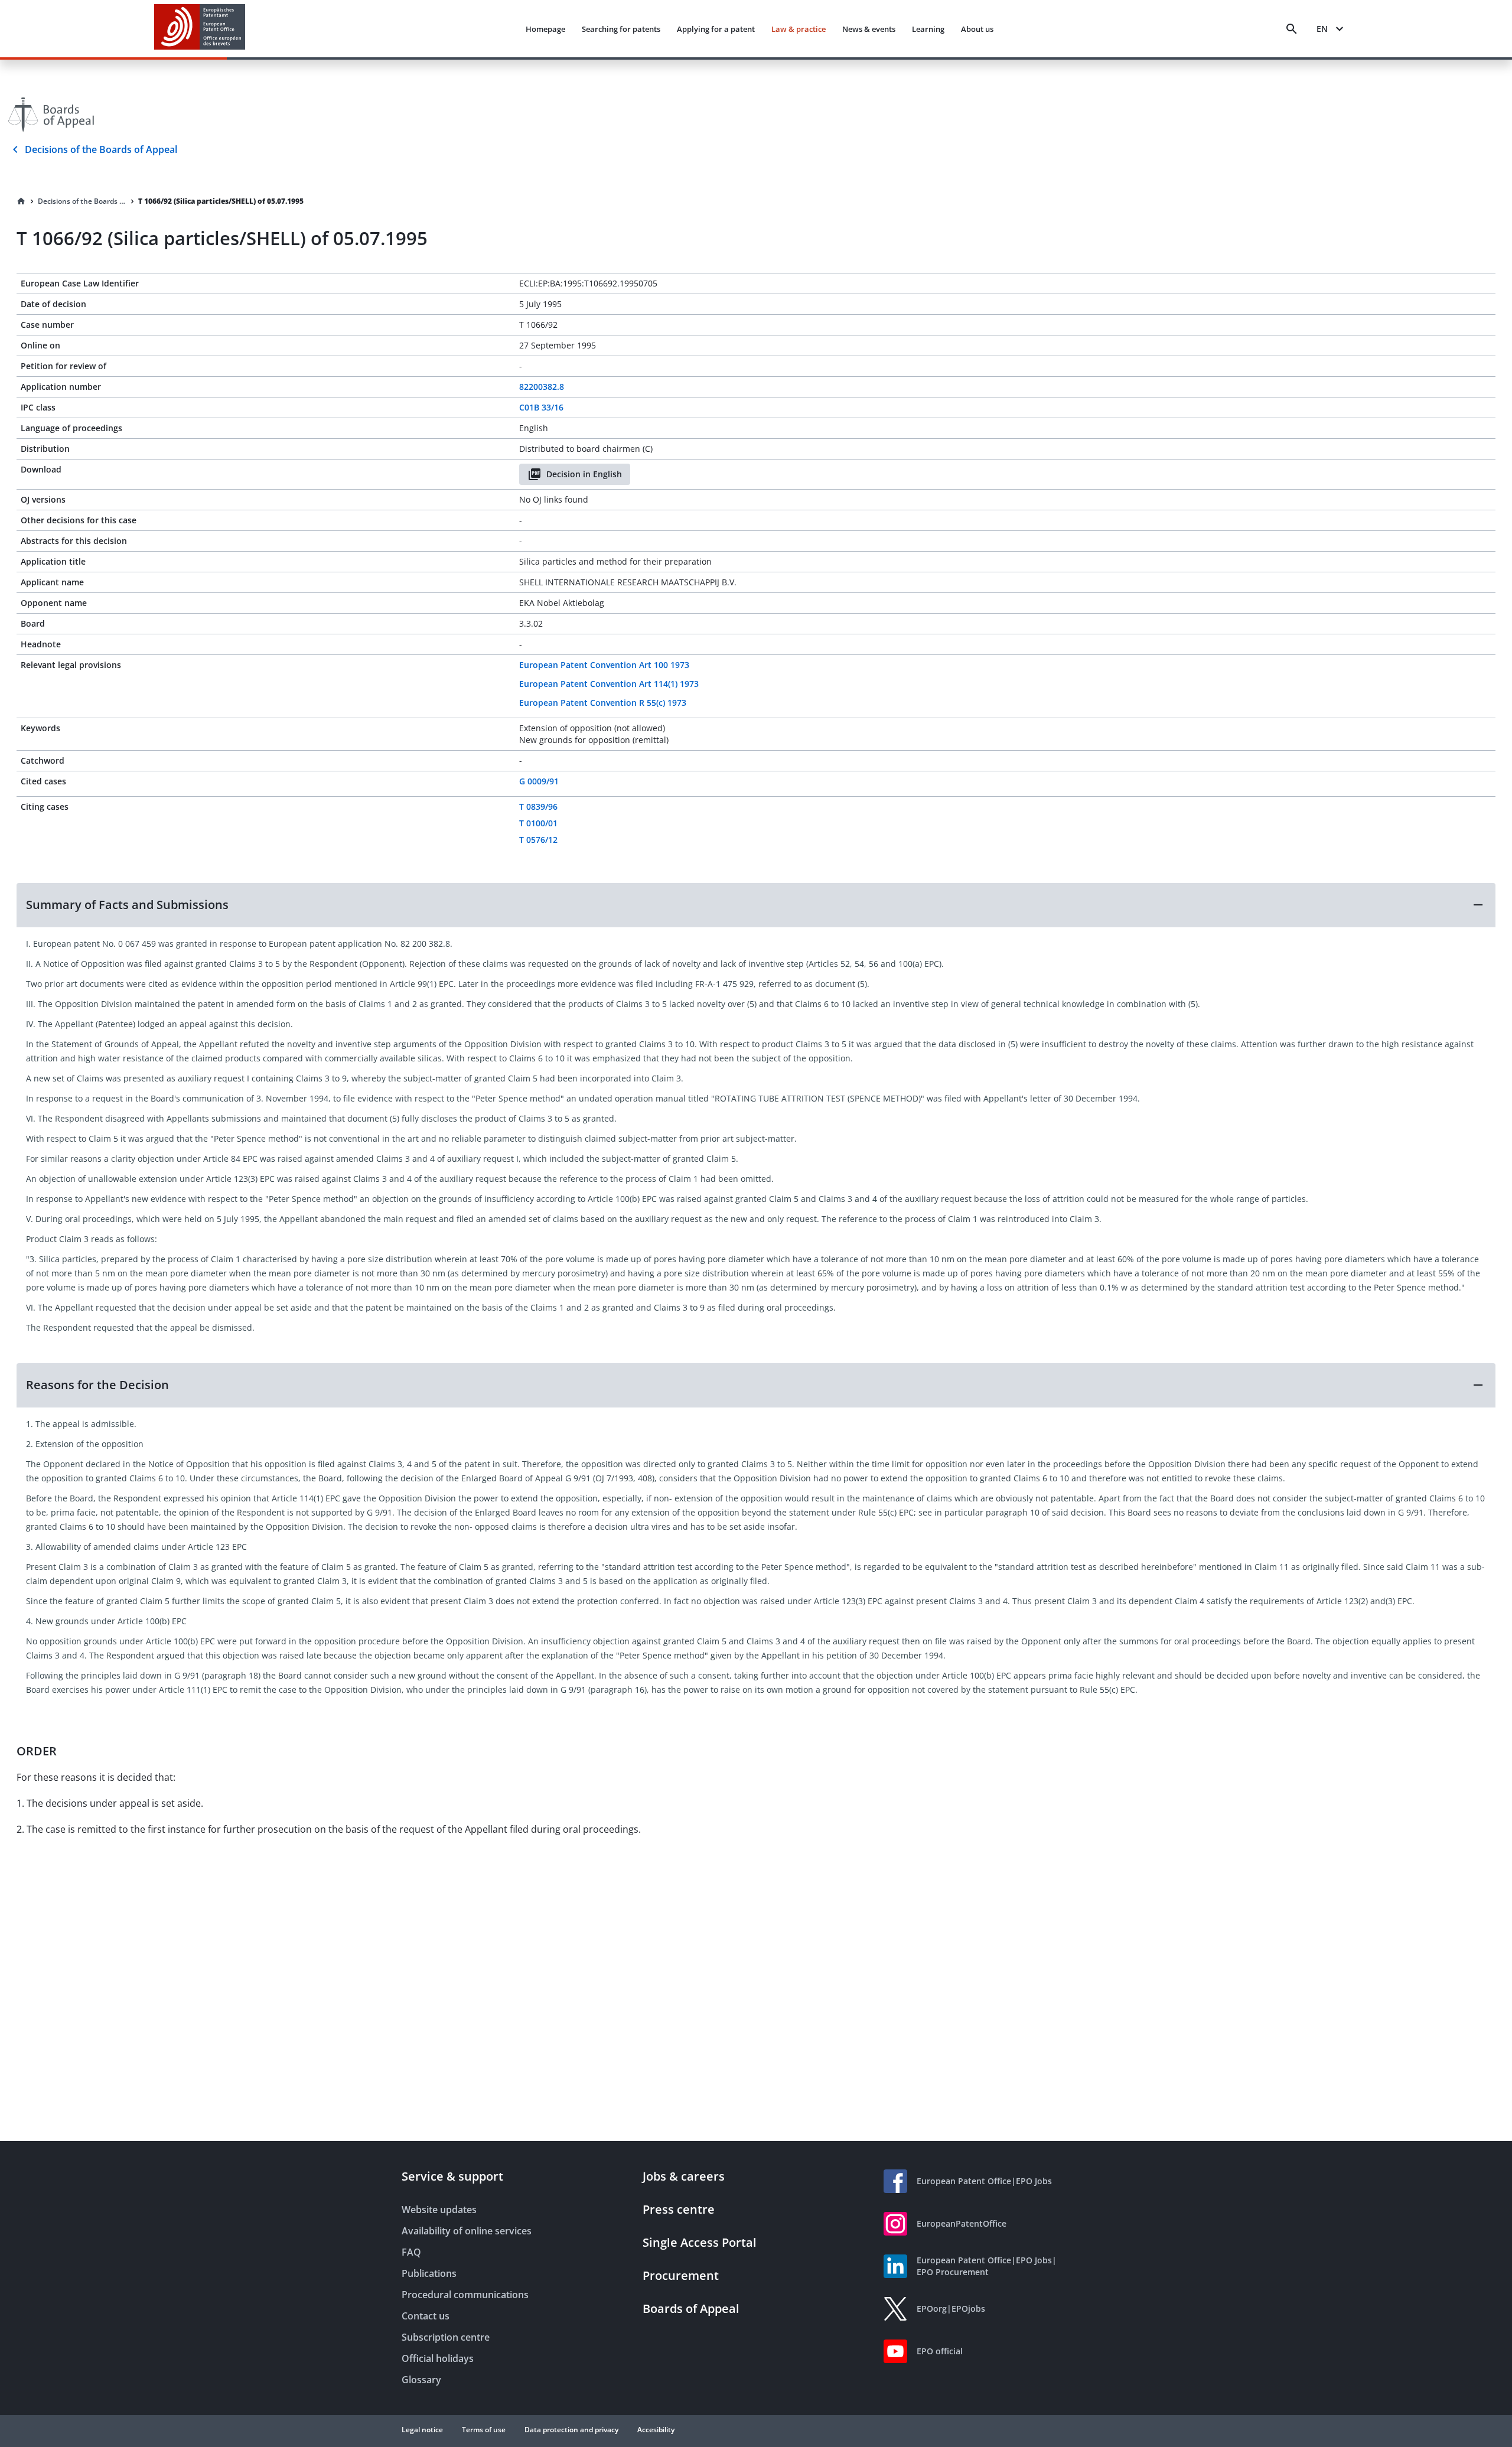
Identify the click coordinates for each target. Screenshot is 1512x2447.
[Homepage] (21, 201)
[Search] (1292, 29)
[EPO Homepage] (200, 29)
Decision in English (584, 474)
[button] (756, 905)
